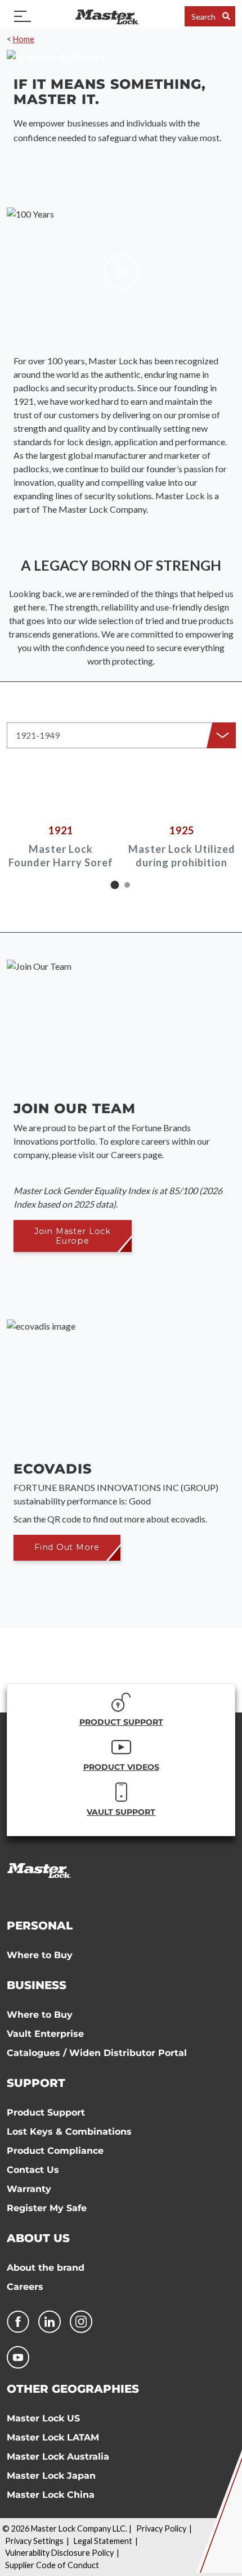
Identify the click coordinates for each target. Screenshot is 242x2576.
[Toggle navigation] (23, 16)
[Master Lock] (107, 16)
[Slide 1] (115, 885)
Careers (25, 2287)
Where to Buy (40, 1955)
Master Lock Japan (51, 2476)
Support (36, 2083)
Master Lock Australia (58, 2457)
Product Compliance (55, 2151)
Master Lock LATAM (53, 2437)
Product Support (46, 2112)
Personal (40, 1926)
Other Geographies (73, 2389)
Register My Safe (47, 2208)
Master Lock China (51, 2495)
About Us (38, 2238)
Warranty (29, 2189)
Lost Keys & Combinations (69, 2132)
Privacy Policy (161, 2528)
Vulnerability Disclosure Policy (59, 2553)
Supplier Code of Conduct (52, 2565)
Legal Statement (103, 2541)
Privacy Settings (34, 2541)
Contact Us (33, 2170)
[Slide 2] (127, 885)
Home (24, 39)
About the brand (46, 2268)
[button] (121, 735)
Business (37, 1985)
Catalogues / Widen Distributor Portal (97, 2053)
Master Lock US (43, 2418)
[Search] (226, 16)
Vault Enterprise (45, 2034)
